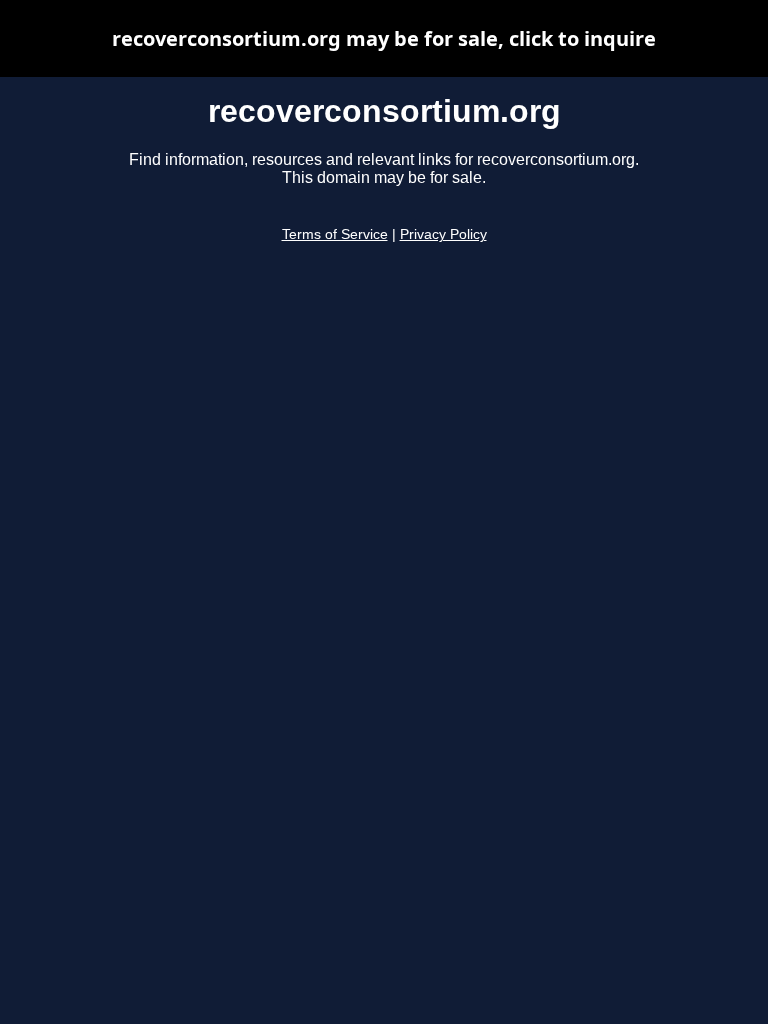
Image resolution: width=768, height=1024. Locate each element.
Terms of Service (335, 234)
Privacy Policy (443, 234)
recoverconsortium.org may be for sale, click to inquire (384, 38)
